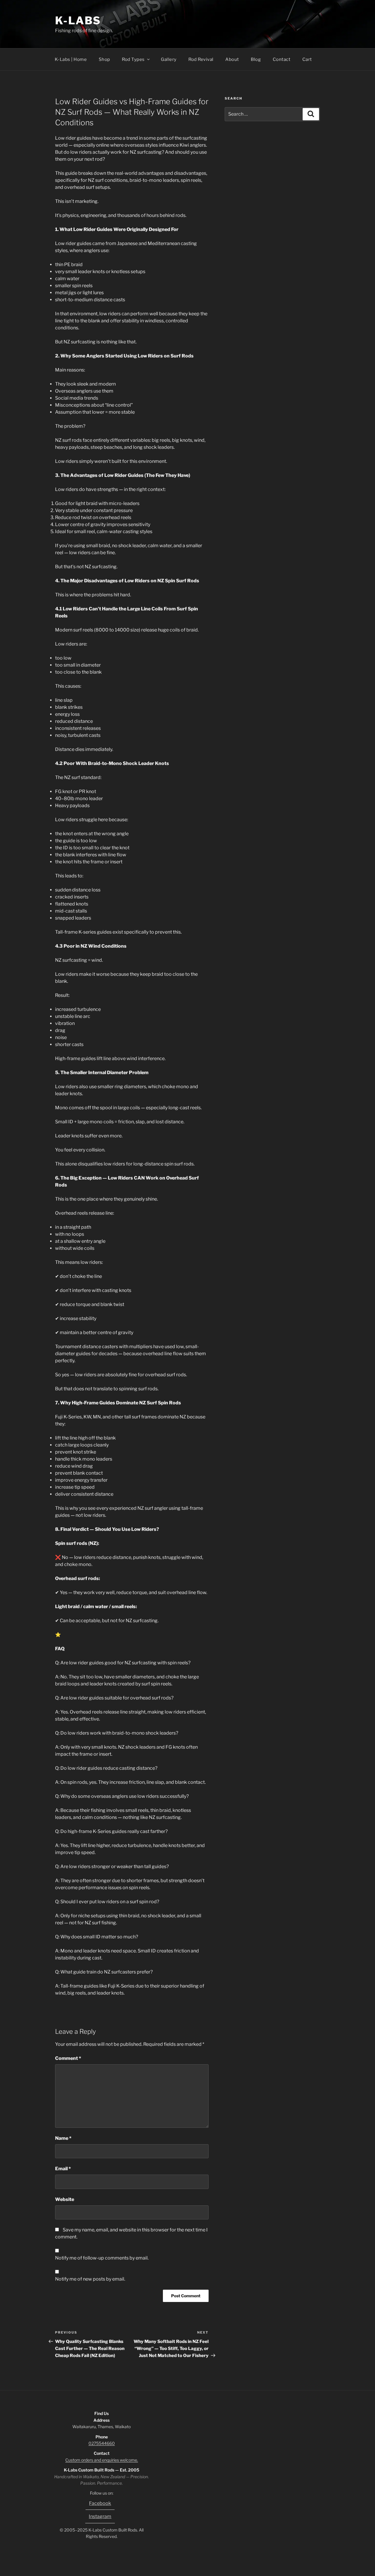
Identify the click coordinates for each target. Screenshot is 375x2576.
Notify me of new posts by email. (90, 2279)
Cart (307, 59)
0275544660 (102, 2443)
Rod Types (133, 59)
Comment (68, 2058)
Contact (282, 59)
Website (65, 2199)
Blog (256, 59)
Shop (104, 59)
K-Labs (78, 20)
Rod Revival (201, 59)
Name (63, 2138)
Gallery (169, 59)
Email (63, 2169)
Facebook (100, 2503)
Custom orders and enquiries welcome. (102, 2460)
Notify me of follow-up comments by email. (102, 2258)
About (232, 59)
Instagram (100, 2516)
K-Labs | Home (71, 59)
